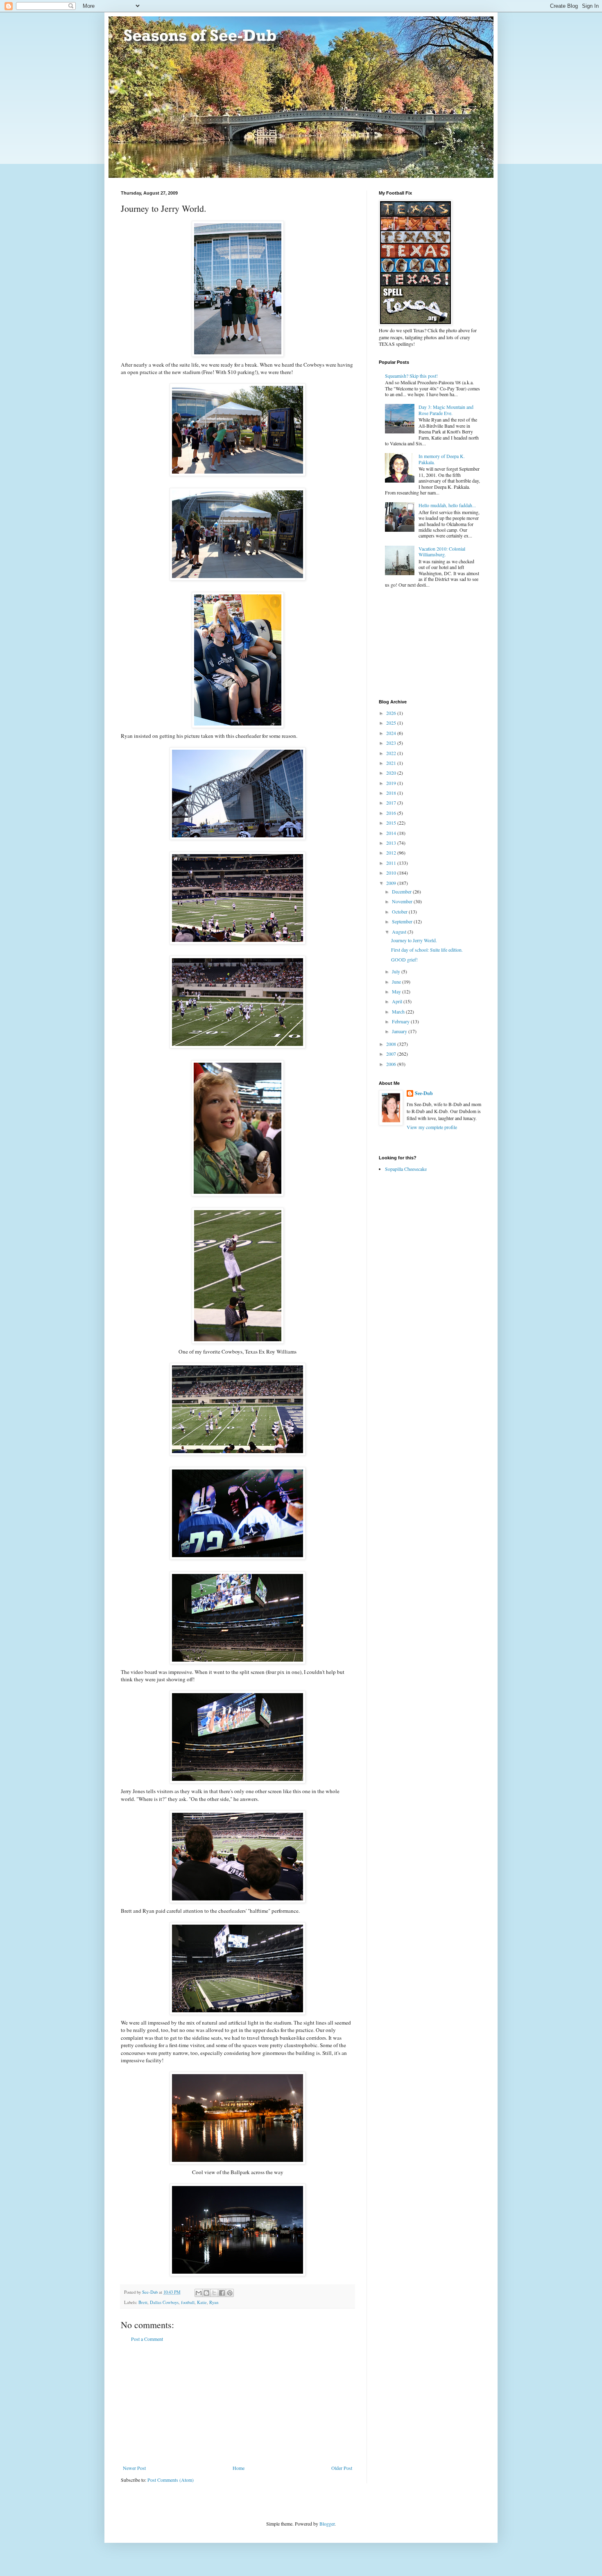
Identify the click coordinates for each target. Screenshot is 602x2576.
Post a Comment (147, 2339)
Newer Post (134, 2468)
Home (239, 2468)
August (400, 932)
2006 (392, 1064)
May (397, 991)
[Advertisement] (238, 2404)
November (403, 901)
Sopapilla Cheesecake (406, 1169)
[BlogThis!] (206, 2293)
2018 (392, 793)
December (402, 891)
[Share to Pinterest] (230, 2293)
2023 (392, 743)
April (398, 1001)
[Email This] (199, 2293)
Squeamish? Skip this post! (411, 376)
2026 (392, 713)
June (397, 982)
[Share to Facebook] (222, 2293)
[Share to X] (214, 2293)
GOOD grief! (404, 959)
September (403, 921)
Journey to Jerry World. (414, 940)
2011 (392, 863)
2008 (392, 1044)
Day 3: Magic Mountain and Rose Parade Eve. (446, 410)
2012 (392, 853)
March (399, 1011)
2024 (392, 733)
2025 (392, 723)
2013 (392, 843)
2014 (392, 833)
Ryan (214, 2302)
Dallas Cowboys (164, 2302)
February (401, 1021)
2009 (392, 883)
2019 (392, 783)
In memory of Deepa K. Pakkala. (442, 459)
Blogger (327, 2524)
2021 (392, 763)
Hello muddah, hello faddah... (447, 505)
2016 (392, 813)
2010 (392, 873)
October (400, 912)
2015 (392, 823)
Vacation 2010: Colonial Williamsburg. (442, 551)
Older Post (342, 2468)
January (400, 1031)
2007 (392, 1054)
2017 (392, 803)
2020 (392, 773)
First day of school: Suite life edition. (427, 950)
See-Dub (424, 1093)
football (188, 2302)
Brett (143, 2302)
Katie (202, 2302)
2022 (392, 753)
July (397, 971)
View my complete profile (432, 1127)
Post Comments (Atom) (171, 2480)
